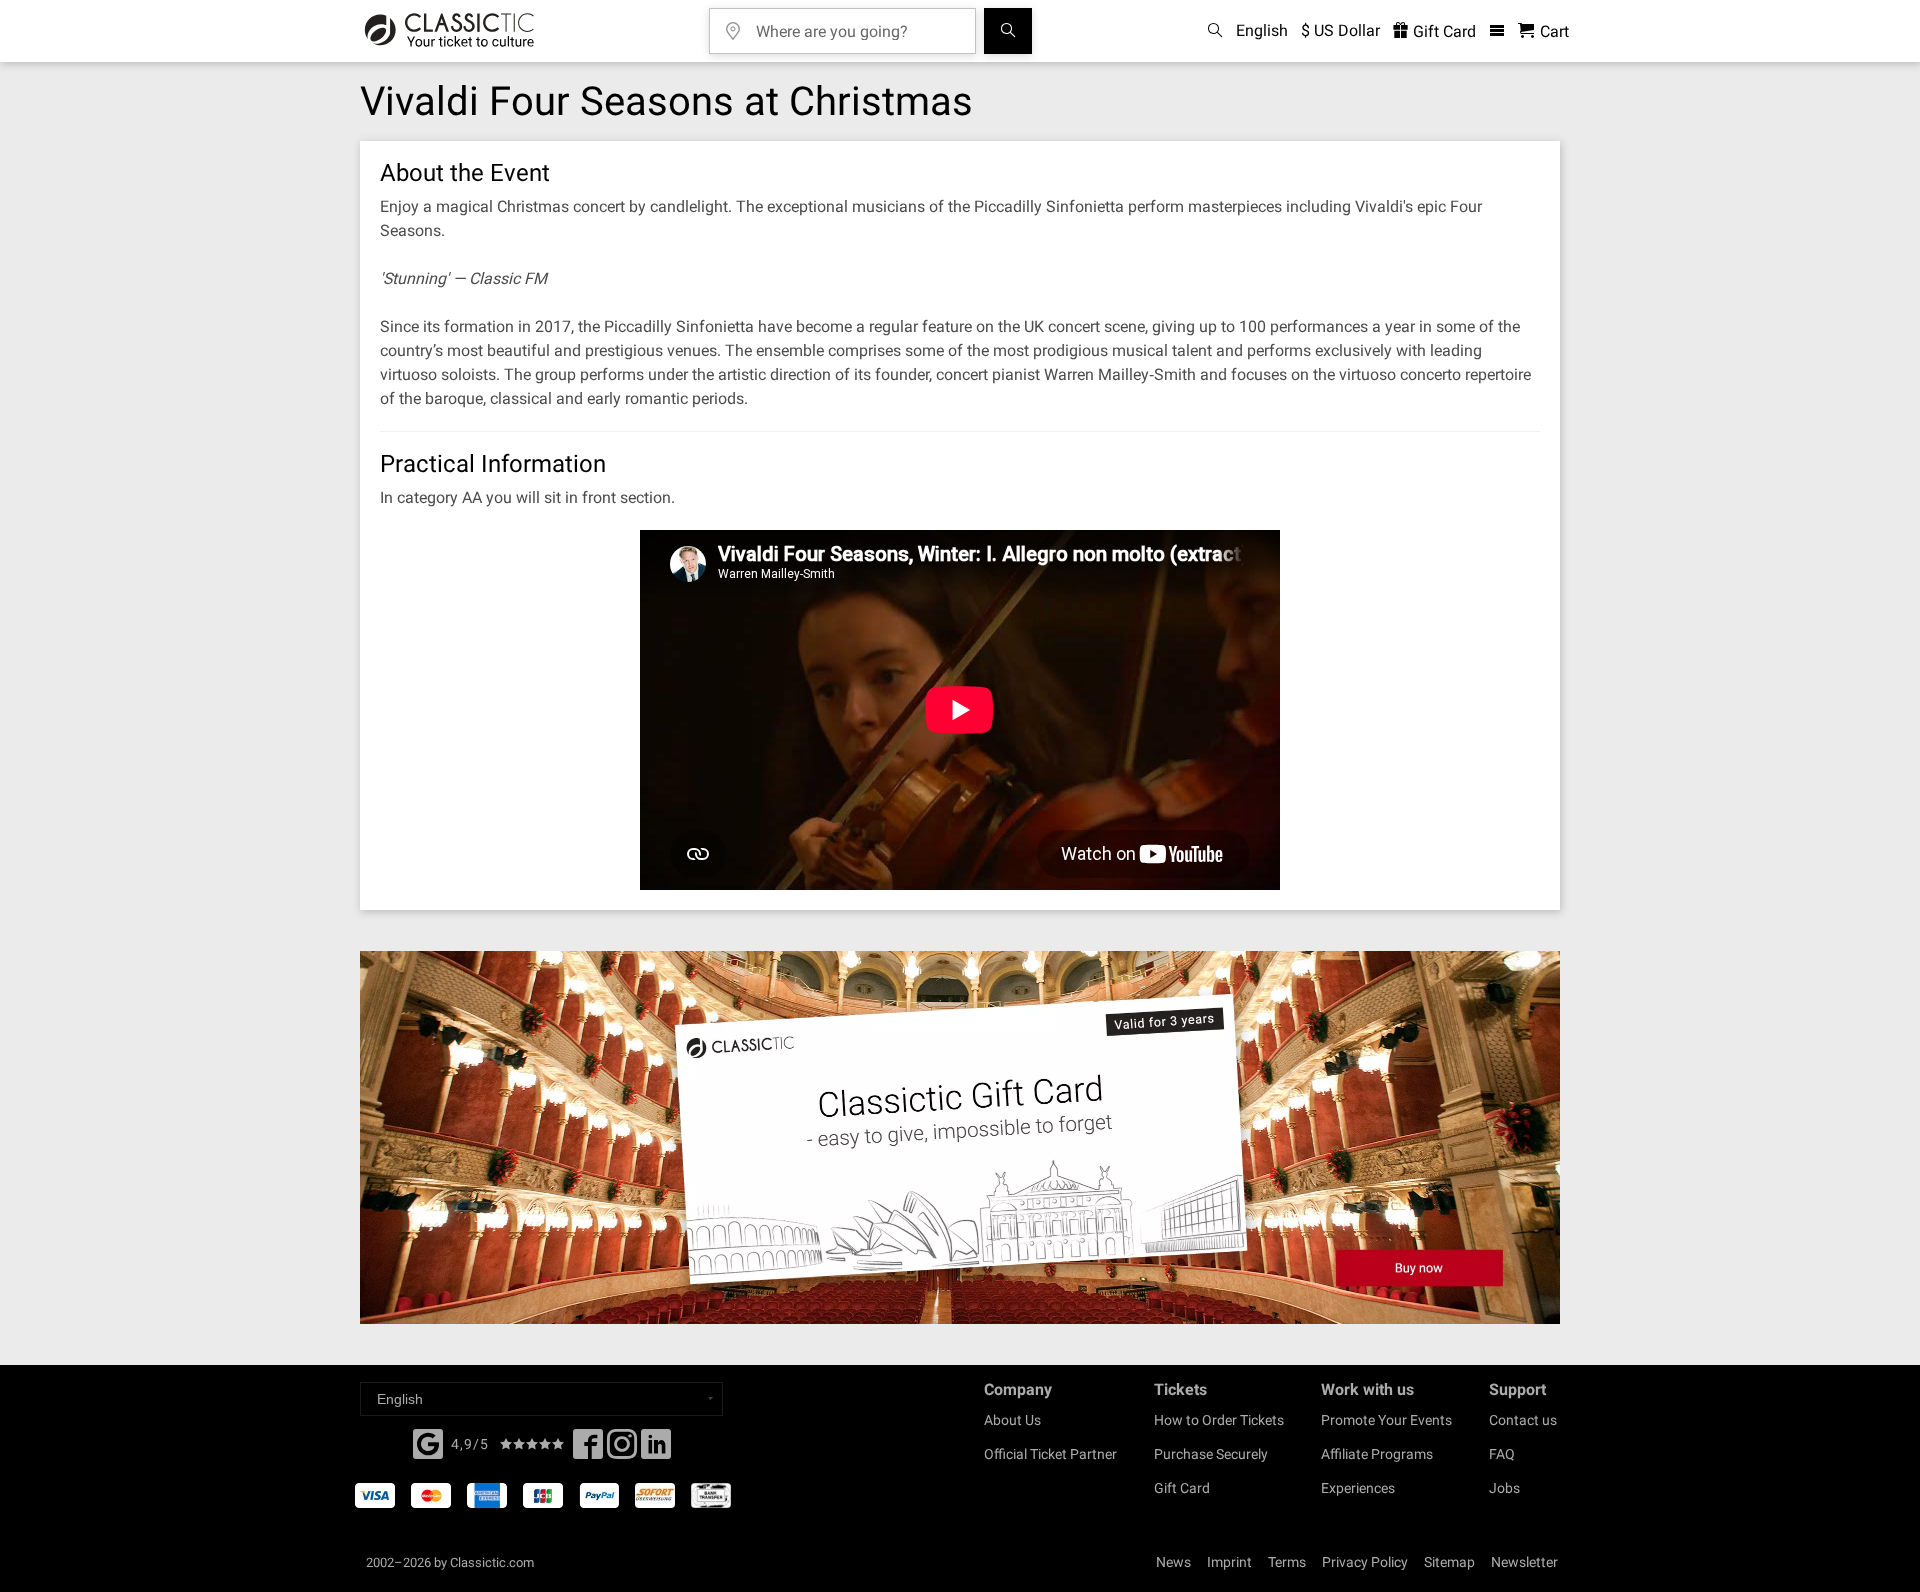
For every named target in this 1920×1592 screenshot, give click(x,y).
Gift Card (1442, 31)
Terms (1287, 1562)
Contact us (1523, 1420)
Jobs (1504, 1488)
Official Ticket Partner (1050, 1454)
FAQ (1502, 1454)
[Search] (1008, 31)
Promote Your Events (1386, 1420)
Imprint (1229, 1562)
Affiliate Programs (1377, 1454)
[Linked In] (656, 1450)
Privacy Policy (1365, 1562)
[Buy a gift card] (960, 1137)
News (1173, 1562)
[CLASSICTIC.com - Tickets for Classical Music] (449, 31)
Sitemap (1449, 1562)
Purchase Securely (1211, 1454)
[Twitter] (622, 1450)
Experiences (1358, 1488)
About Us (1012, 1420)
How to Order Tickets (1219, 1420)
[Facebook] (428, 1442)
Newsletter (1524, 1562)
